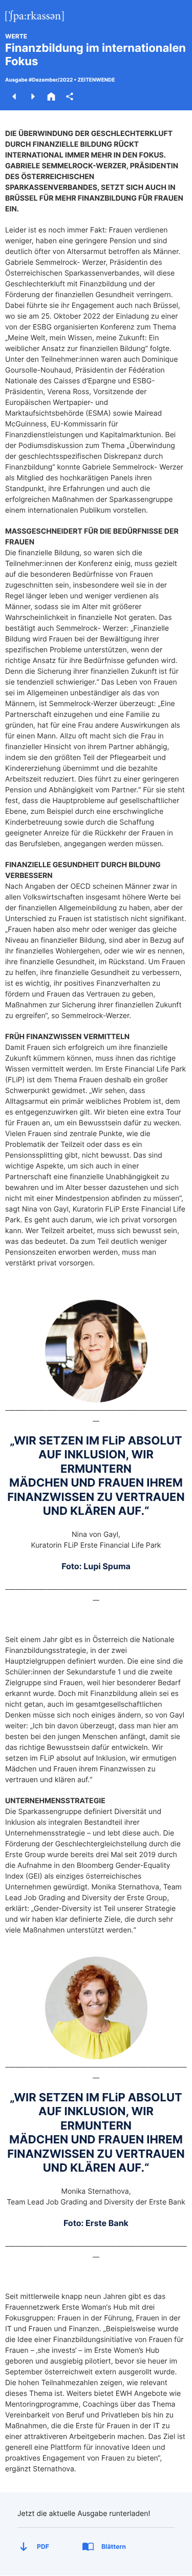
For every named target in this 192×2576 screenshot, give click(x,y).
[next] (33, 96)
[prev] (14, 96)
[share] (70, 96)
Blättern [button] (114, 2546)
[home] (51, 96)
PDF (43, 2546)
